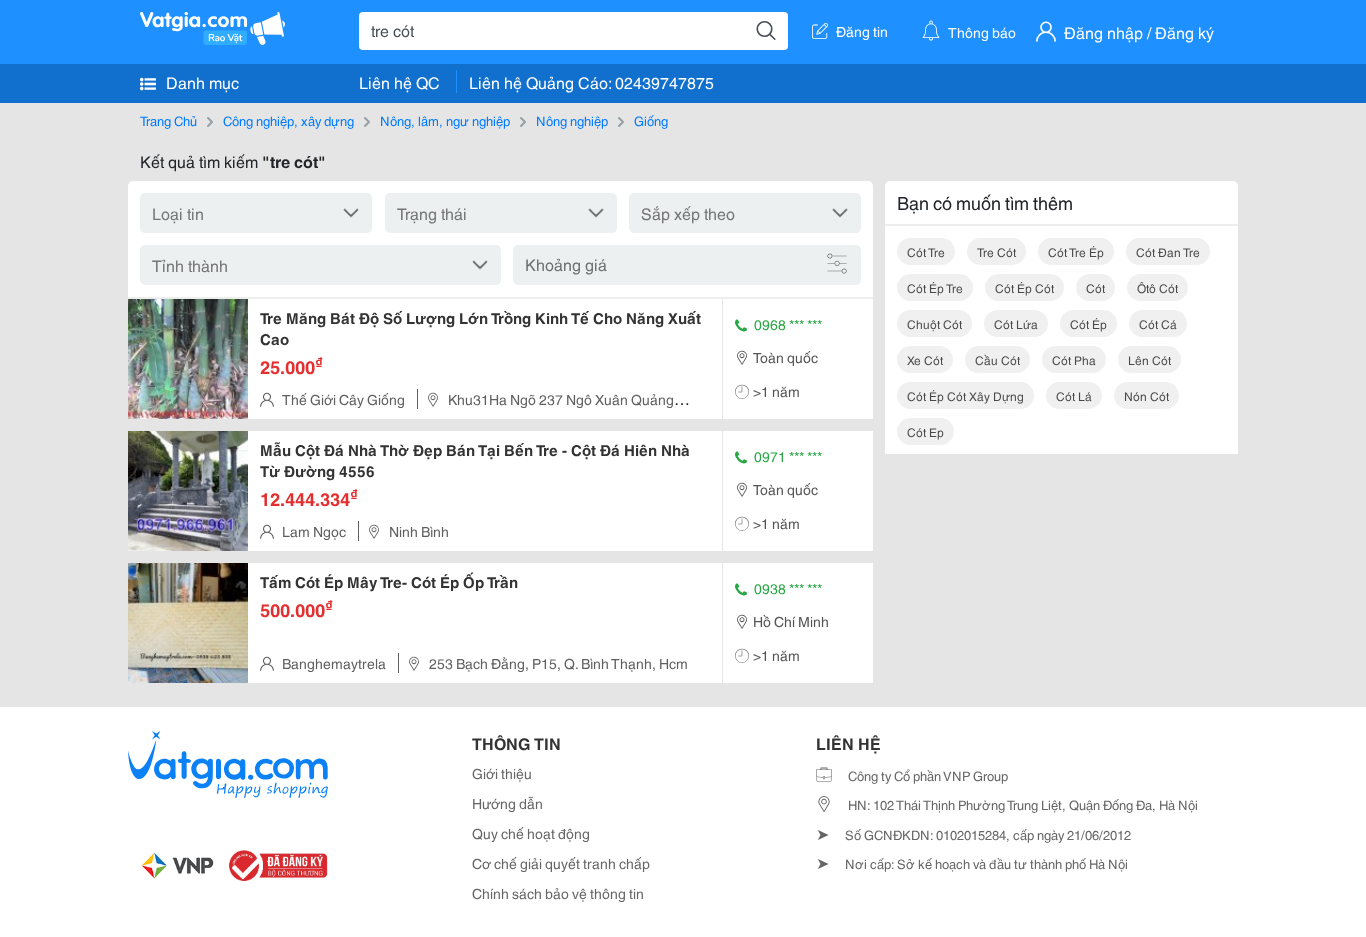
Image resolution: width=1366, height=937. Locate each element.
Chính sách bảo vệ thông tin (558, 893)
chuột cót (934, 323)
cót (1095, 287)
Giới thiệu (502, 773)
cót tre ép (1076, 251)
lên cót (1149, 359)
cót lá (1074, 395)
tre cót (996, 251)
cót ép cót (1024, 287)
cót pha (1074, 359)
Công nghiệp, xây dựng (288, 120)
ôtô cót (1157, 287)
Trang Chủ (168, 120)
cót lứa (1016, 323)
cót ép (1088, 323)
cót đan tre (1168, 251)
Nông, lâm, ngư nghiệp (445, 120)
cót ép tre (935, 287)
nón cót (1146, 395)
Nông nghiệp (572, 120)
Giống (651, 120)
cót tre (926, 251)
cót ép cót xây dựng (965, 395)
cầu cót (997, 359)
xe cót (925, 359)
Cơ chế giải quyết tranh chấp (561, 863)
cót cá (1158, 323)
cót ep (925, 431)
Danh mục (200, 81)
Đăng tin (862, 31)
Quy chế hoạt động (531, 833)
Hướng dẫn (507, 803)
